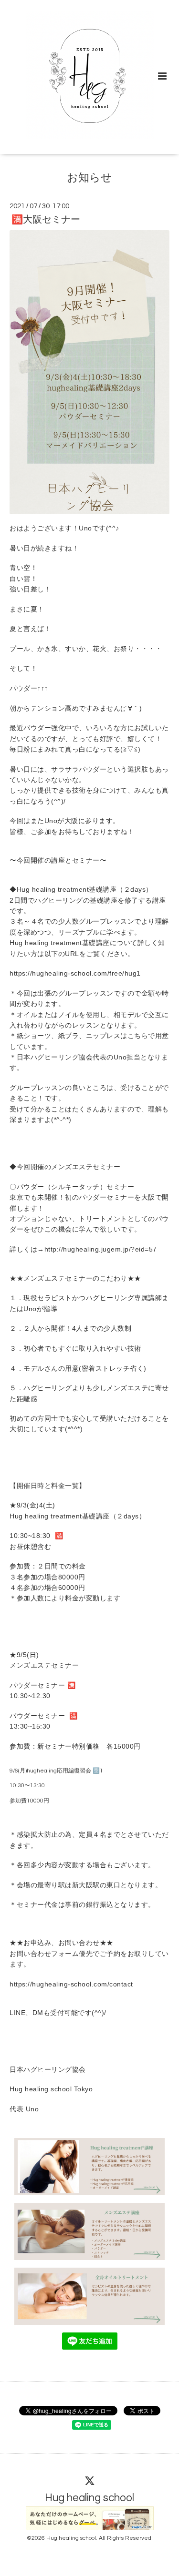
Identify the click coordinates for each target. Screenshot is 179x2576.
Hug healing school (89, 2498)
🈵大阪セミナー (46, 220)
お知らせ (89, 178)
